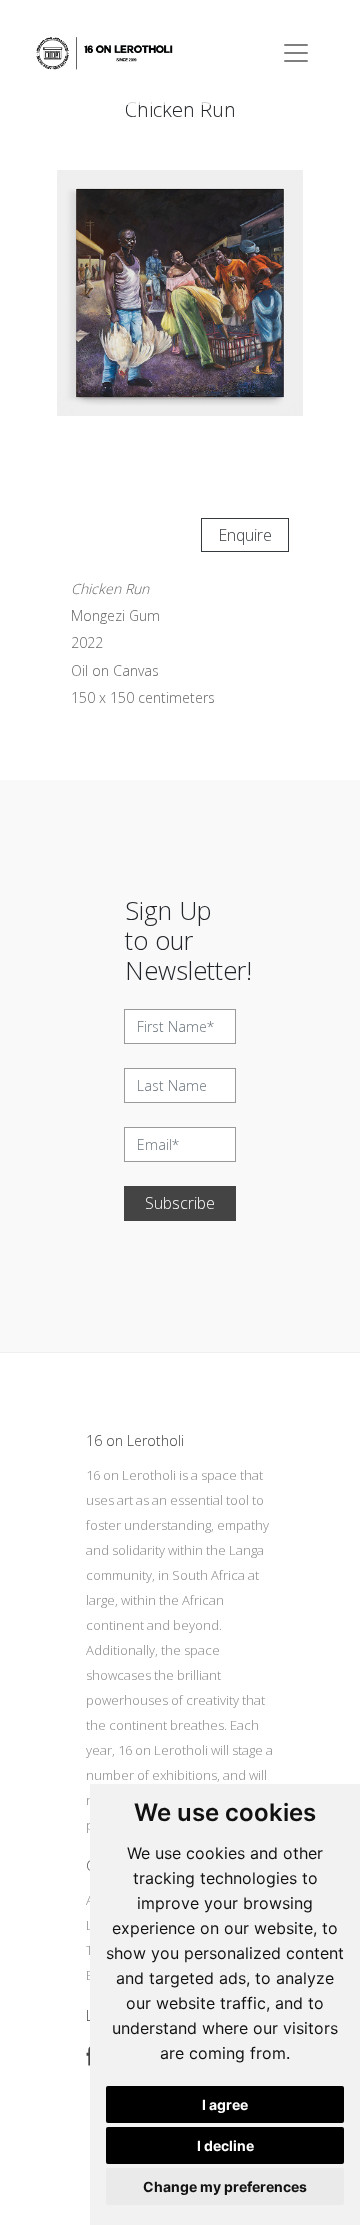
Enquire (245, 535)
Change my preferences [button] (225, 2186)
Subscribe (180, 1203)
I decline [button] (225, 2145)
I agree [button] (225, 2104)
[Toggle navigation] (296, 53)
